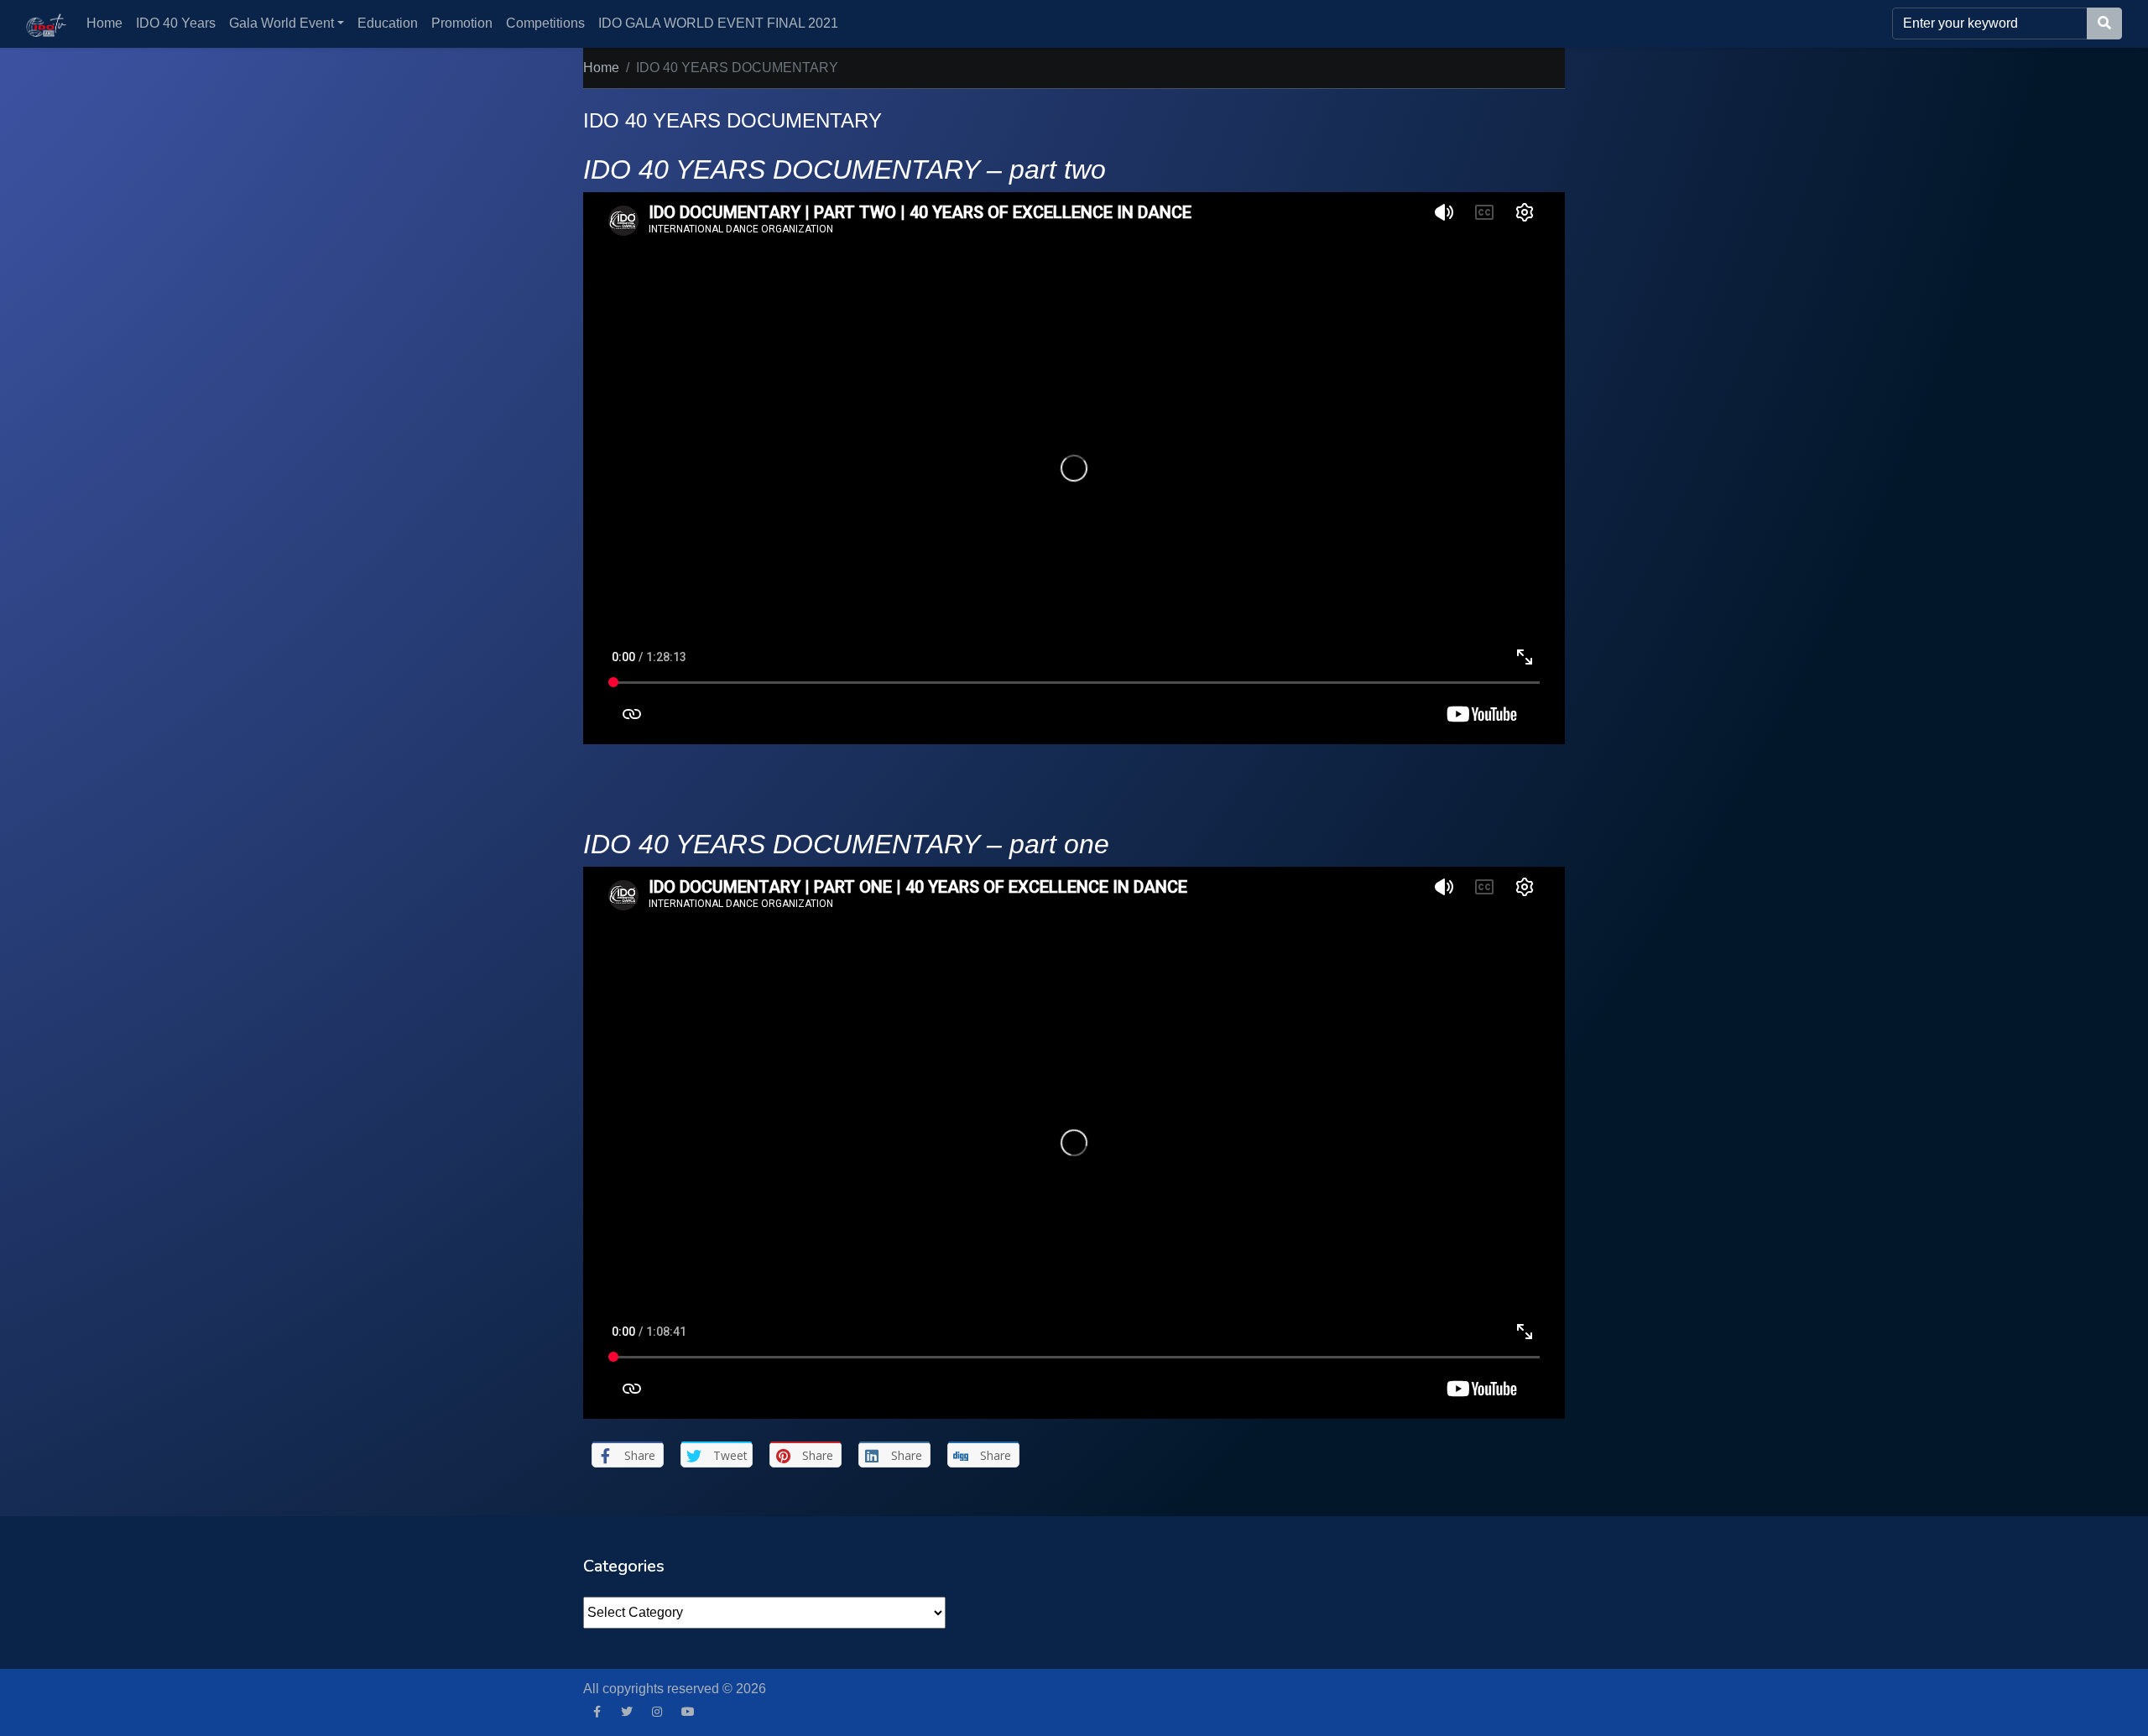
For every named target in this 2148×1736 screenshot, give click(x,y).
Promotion (462, 23)
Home (104, 23)
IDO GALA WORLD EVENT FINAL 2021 (718, 23)
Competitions (545, 23)
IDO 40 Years (176, 23)
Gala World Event (282, 23)
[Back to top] (48, 1637)
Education (388, 23)
